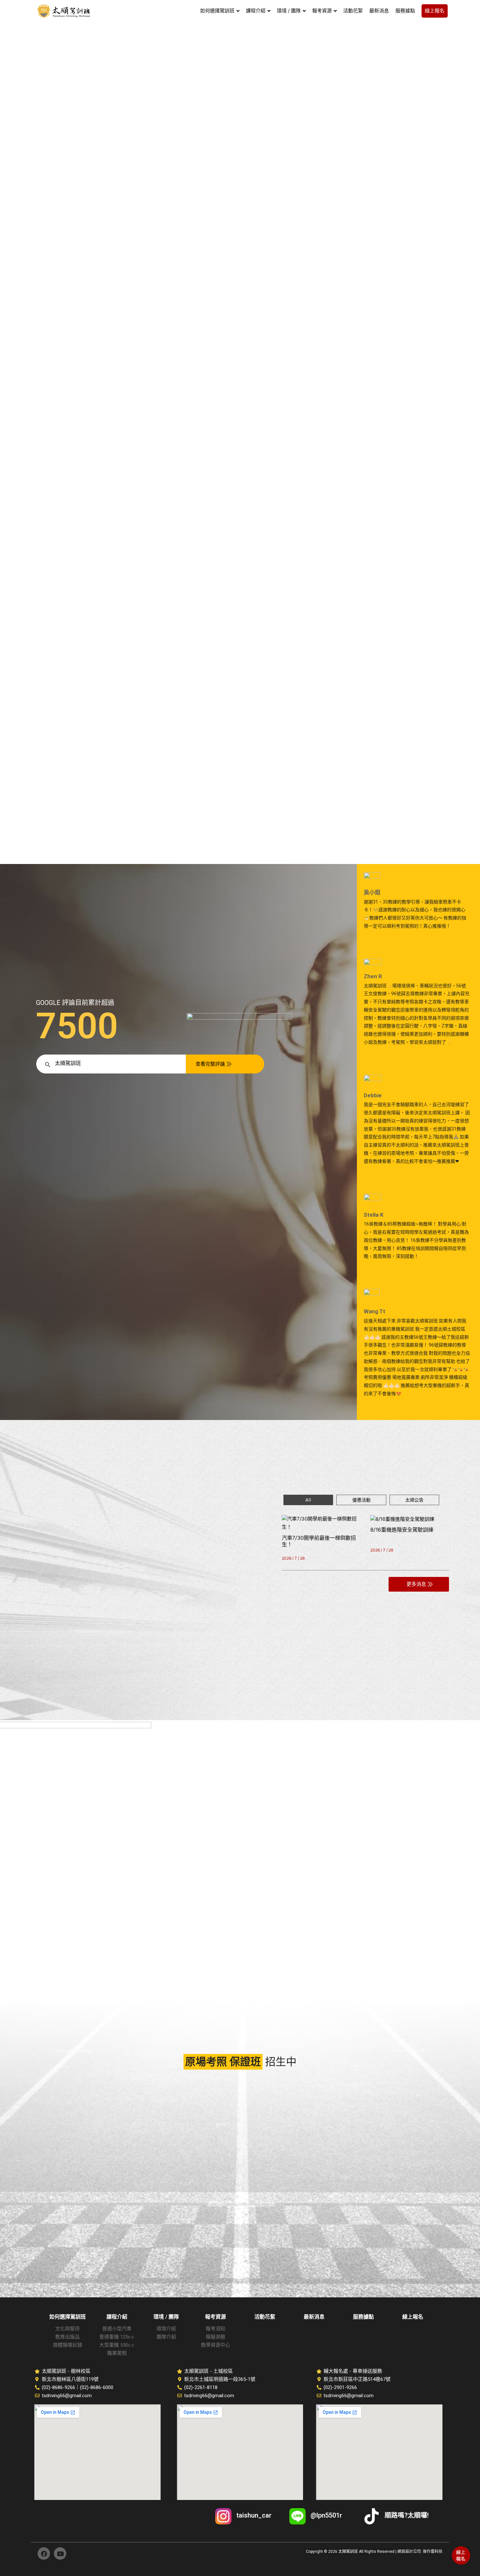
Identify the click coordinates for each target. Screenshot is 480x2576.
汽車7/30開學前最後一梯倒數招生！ (319, 1541)
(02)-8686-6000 (97, 2387)
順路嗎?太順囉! (407, 2515)
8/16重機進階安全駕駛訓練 (402, 1530)
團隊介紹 (166, 2337)
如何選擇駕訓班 (68, 2317)
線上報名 (461, 2555)
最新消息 (314, 2317)
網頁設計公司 (409, 2552)
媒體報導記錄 (68, 2345)
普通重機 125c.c (117, 2337)
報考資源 (216, 2317)
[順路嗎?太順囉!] (372, 2516)
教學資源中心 (216, 2345)
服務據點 (363, 2317)
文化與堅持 (67, 2329)
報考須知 (216, 2329)
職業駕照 (117, 2353)
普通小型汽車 (117, 2329)
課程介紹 (117, 2317)
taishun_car (254, 2515)
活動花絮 (265, 2317)
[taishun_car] (223, 2516)
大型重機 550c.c (117, 2345)
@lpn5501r (326, 2515)
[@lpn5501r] (297, 2516)
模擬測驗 (216, 2337)
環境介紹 (166, 2329)
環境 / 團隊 (166, 2317)
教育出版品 (67, 2337)
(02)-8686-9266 (58, 2387)
